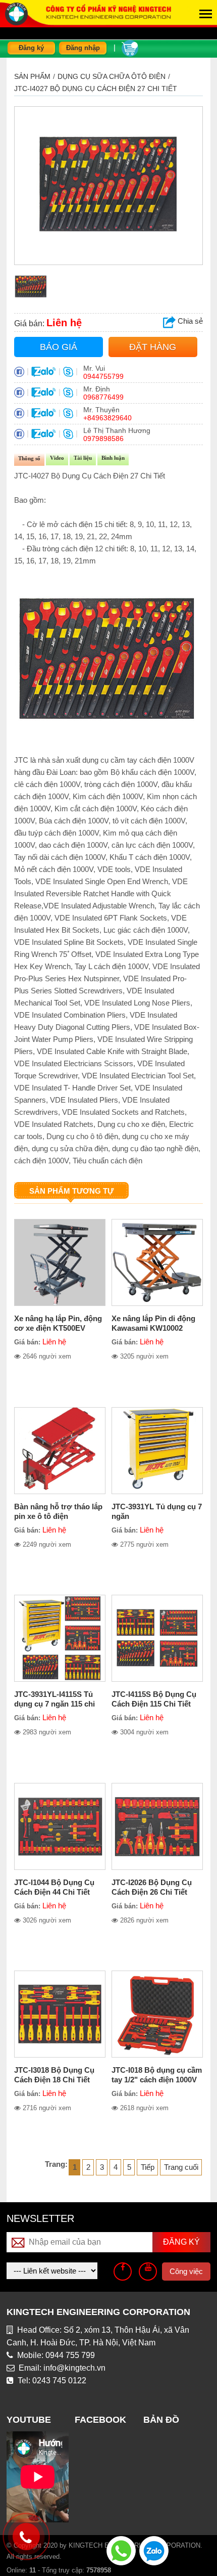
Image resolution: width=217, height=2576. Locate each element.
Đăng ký (31, 48)
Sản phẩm (32, 76)
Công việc (186, 2271)
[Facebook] (123, 2272)
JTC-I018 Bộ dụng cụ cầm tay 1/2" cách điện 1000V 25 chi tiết (157, 2080)
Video (57, 458)
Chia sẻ (189, 321)
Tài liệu (83, 458)
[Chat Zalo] (154, 2550)
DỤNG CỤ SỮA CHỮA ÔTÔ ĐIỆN (112, 76)
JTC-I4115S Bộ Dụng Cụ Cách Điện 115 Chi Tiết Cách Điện (154, 1704)
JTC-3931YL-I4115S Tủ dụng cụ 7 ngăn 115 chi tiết (55, 1704)
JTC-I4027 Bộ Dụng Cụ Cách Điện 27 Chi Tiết (96, 89)
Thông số (29, 458)
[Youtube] (148, 2272)
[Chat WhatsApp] (121, 2550)
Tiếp (148, 2167)
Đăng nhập (83, 48)
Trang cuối (181, 2167)
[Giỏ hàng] (130, 47)
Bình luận (113, 458)
